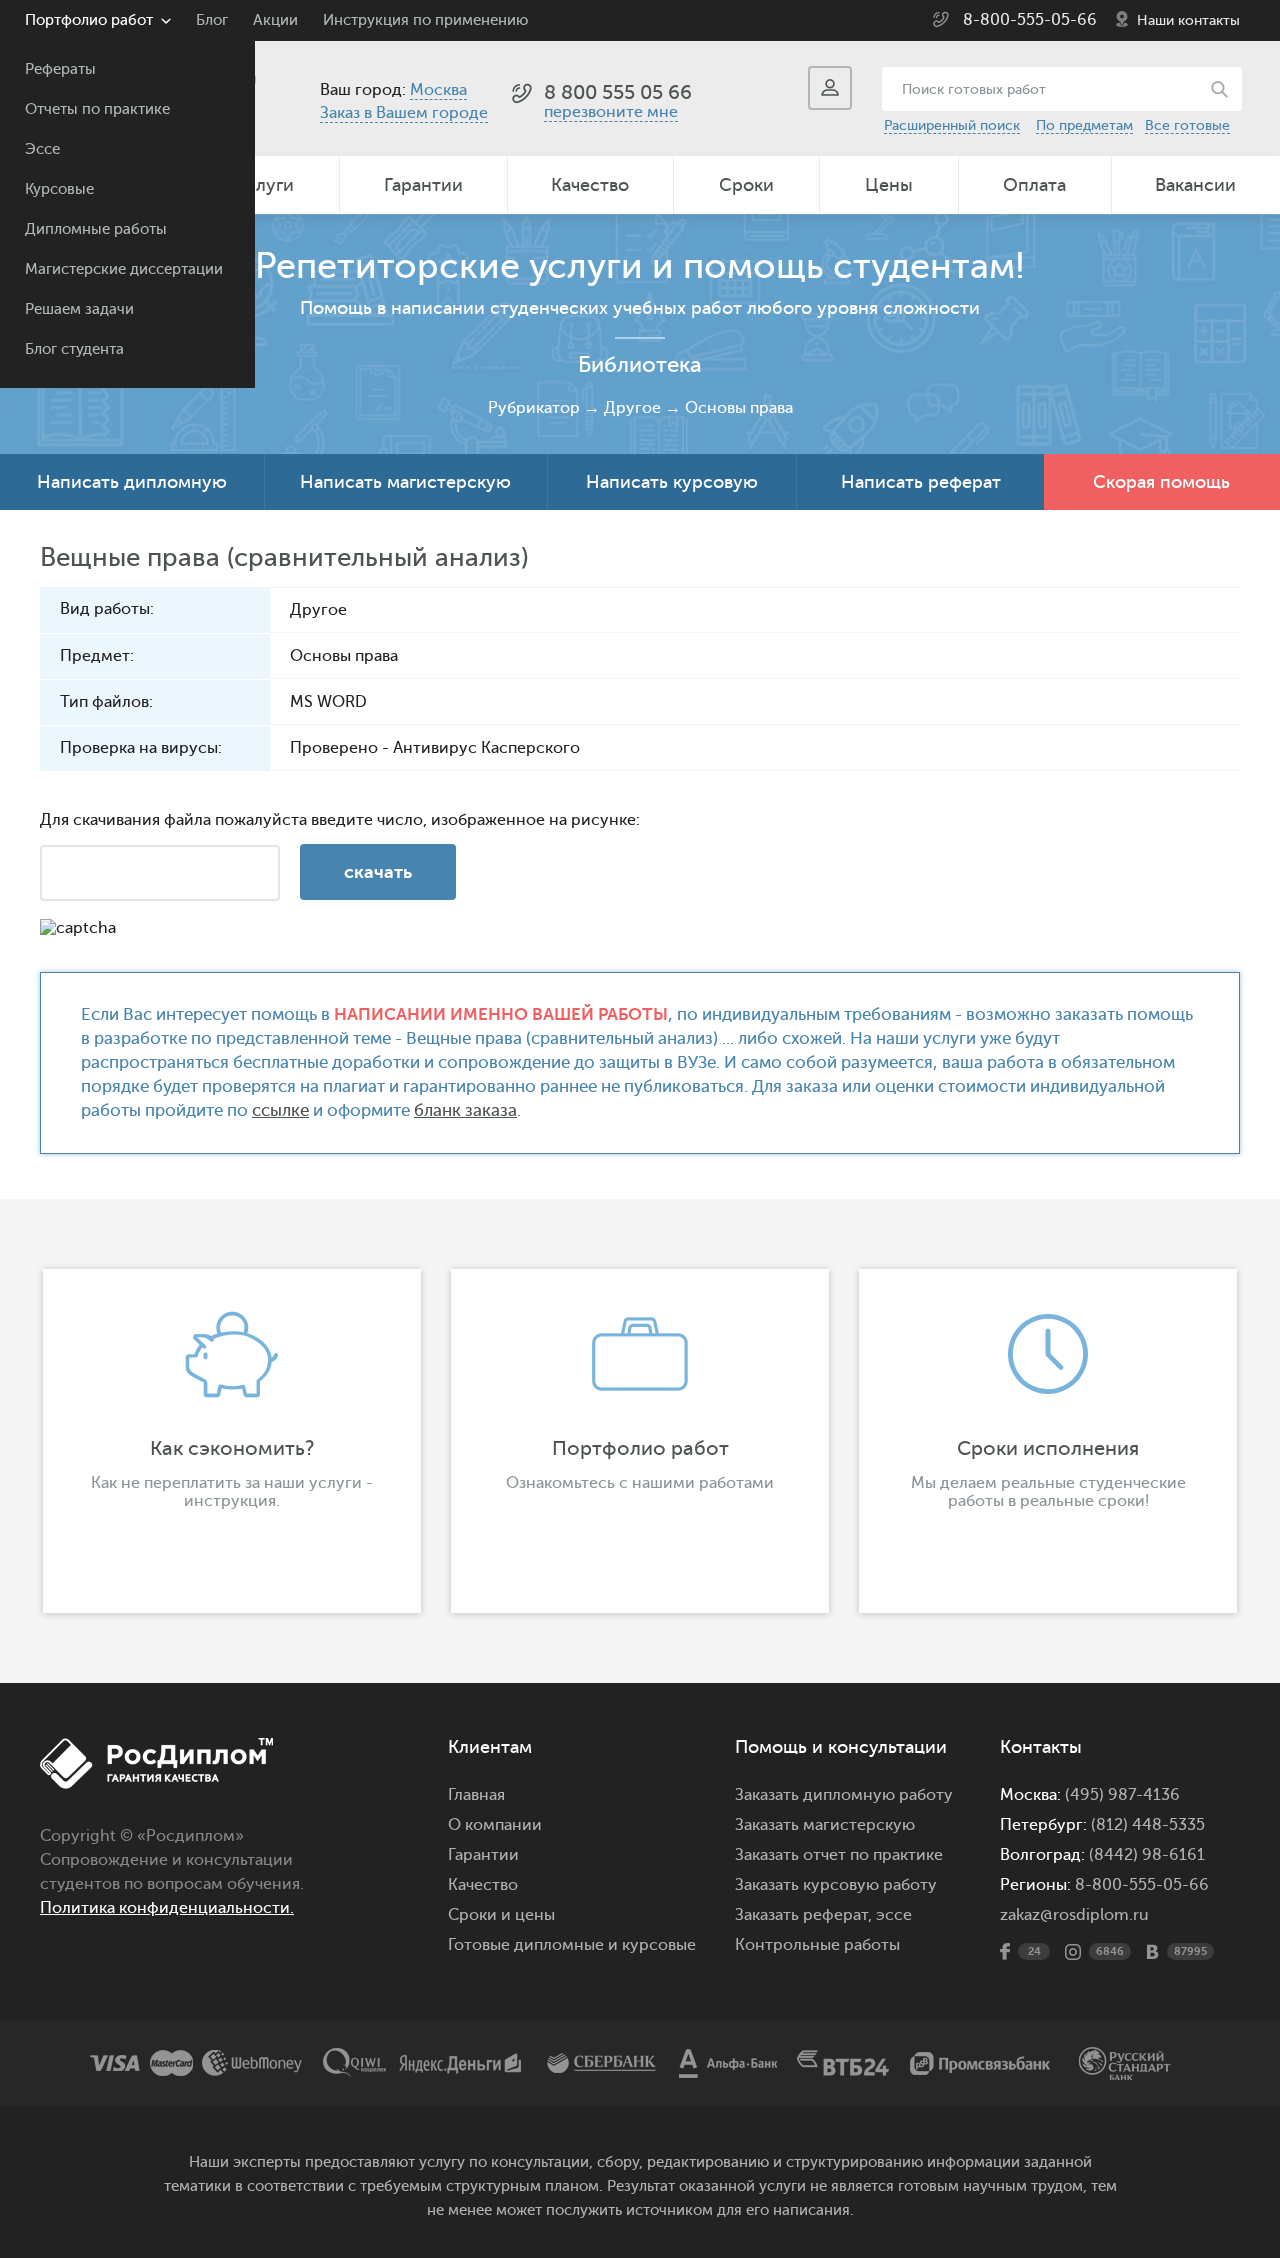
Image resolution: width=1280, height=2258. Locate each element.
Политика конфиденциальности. (167, 1908)
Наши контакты (1188, 20)
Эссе (42, 149)
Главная (476, 1795)
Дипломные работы (96, 229)
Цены (889, 185)
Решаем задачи (79, 309)
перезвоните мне (611, 112)
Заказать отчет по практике (839, 1855)
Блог (212, 20)
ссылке (280, 1110)
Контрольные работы (817, 1945)
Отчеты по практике (97, 109)
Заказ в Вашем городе (404, 113)
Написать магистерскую (405, 482)
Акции (275, 20)
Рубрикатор (534, 408)
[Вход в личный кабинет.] (830, 88)
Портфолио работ (89, 20)
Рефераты (60, 69)
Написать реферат (921, 482)
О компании (495, 1825)
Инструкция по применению (425, 20)
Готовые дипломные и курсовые (572, 1945)
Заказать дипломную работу (844, 1795)
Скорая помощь (1161, 482)
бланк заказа (465, 1110)
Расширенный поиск (952, 125)
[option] (232, 1441)
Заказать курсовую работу (836, 1885)
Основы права (739, 408)
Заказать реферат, (803, 1915)
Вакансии (1195, 185)
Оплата (1034, 185)
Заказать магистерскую (825, 1825)
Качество (590, 185)
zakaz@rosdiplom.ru (1074, 1915)
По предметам (1084, 125)
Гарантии (423, 185)
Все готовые (1187, 125)
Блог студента (74, 349)
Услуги (265, 185)
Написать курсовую (672, 482)
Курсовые (59, 189)
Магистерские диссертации (124, 269)
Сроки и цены (501, 1915)
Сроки (746, 185)
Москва (438, 90)
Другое (632, 408)
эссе (894, 1915)
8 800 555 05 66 (618, 92)
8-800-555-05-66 (1030, 20)
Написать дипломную (132, 482)
